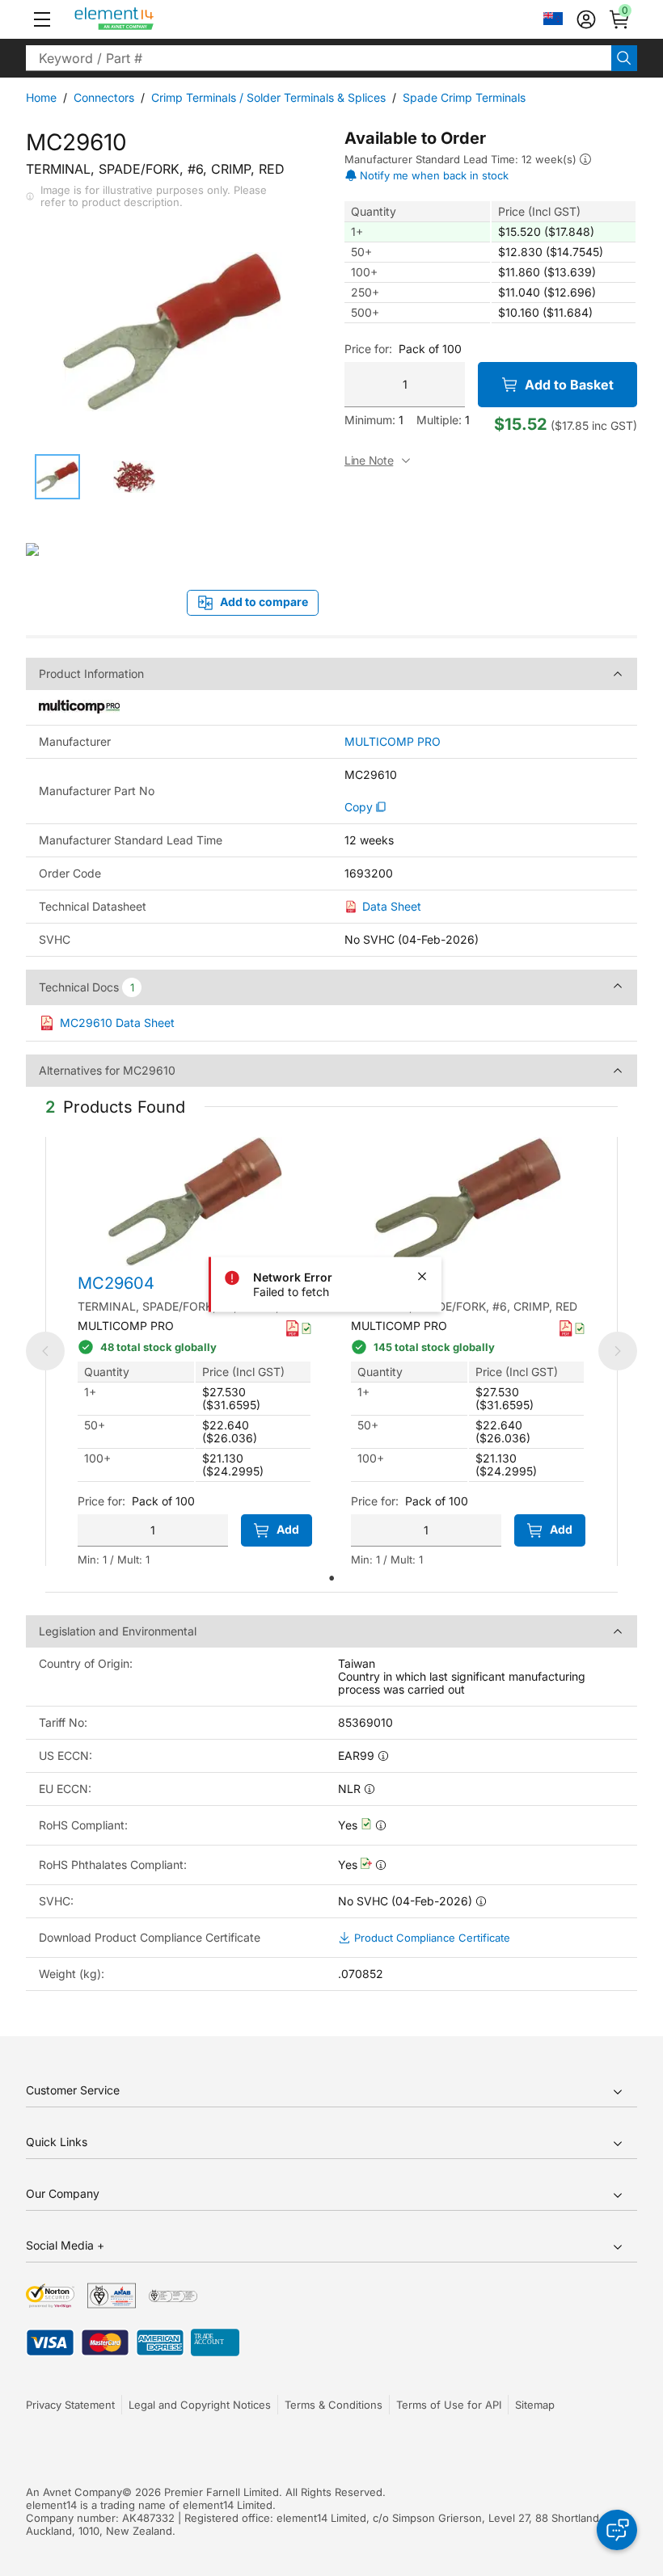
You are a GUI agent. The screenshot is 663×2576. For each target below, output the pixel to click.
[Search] (624, 58)
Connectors (104, 97)
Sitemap (535, 2405)
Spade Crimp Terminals (464, 97)
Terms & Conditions (334, 2405)
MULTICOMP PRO (393, 742)
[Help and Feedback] (617, 2530)
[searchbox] (319, 58)
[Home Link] (144, 19)
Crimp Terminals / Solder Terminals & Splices (268, 97)
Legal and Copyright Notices (200, 2405)
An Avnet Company (74, 2492)
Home (41, 97)
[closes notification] (422, 1277)
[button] (42, 19)
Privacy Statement (70, 2405)
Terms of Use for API (449, 2405)
